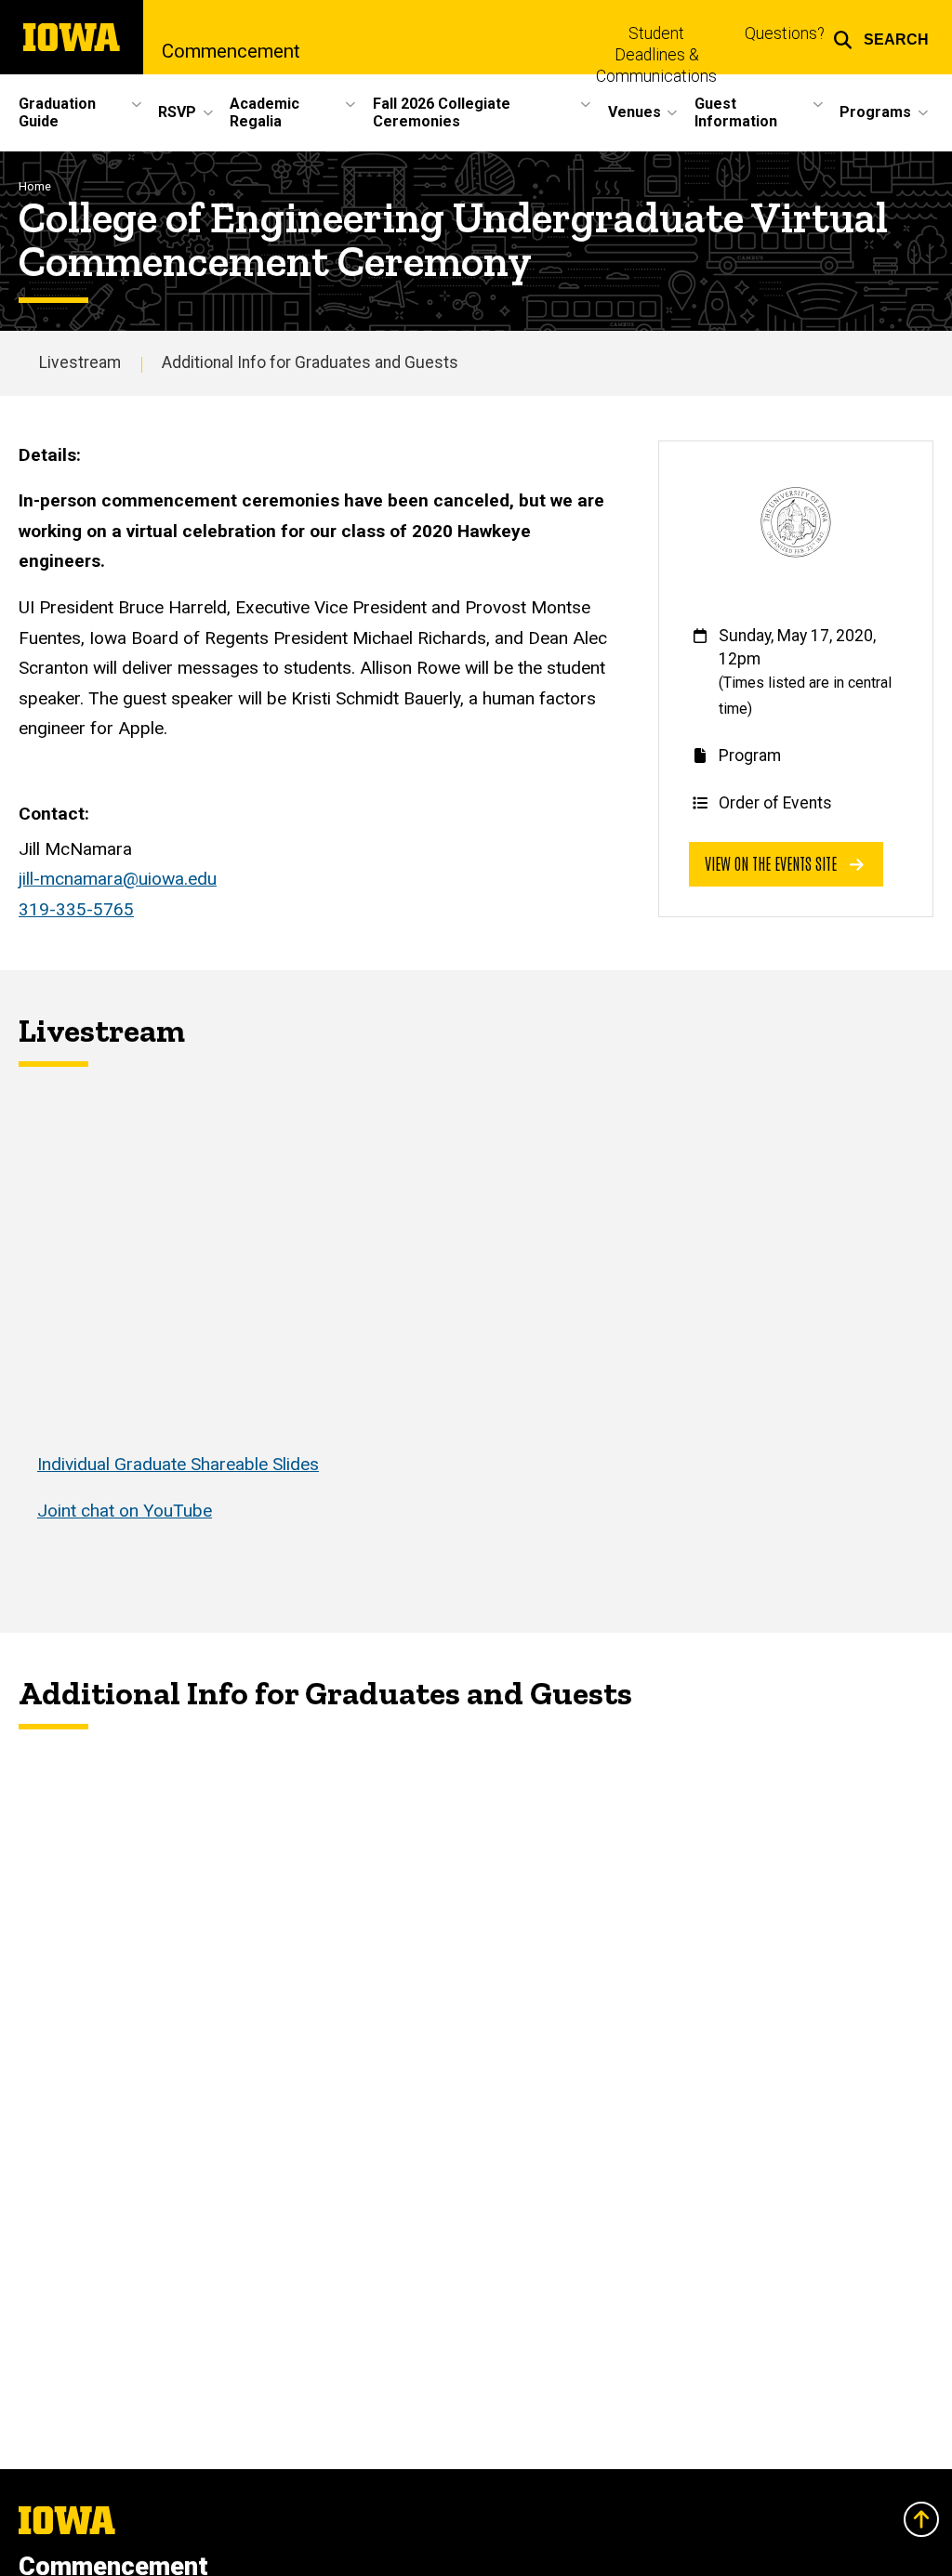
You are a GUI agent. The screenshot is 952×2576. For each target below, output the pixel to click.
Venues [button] (635, 112)
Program (750, 756)
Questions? (785, 33)
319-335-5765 (76, 909)
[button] (881, 37)
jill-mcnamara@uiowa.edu (118, 879)
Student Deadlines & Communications (656, 55)
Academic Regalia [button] (264, 112)
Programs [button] (875, 112)
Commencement (231, 51)
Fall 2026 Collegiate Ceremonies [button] (442, 112)
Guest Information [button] (736, 112)
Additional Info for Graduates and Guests (310, 362)
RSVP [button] (177, 112)
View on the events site (773, 863)
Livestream (80, 362)
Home (35, 186)
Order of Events (775, 803)
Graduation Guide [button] (57, 112)
